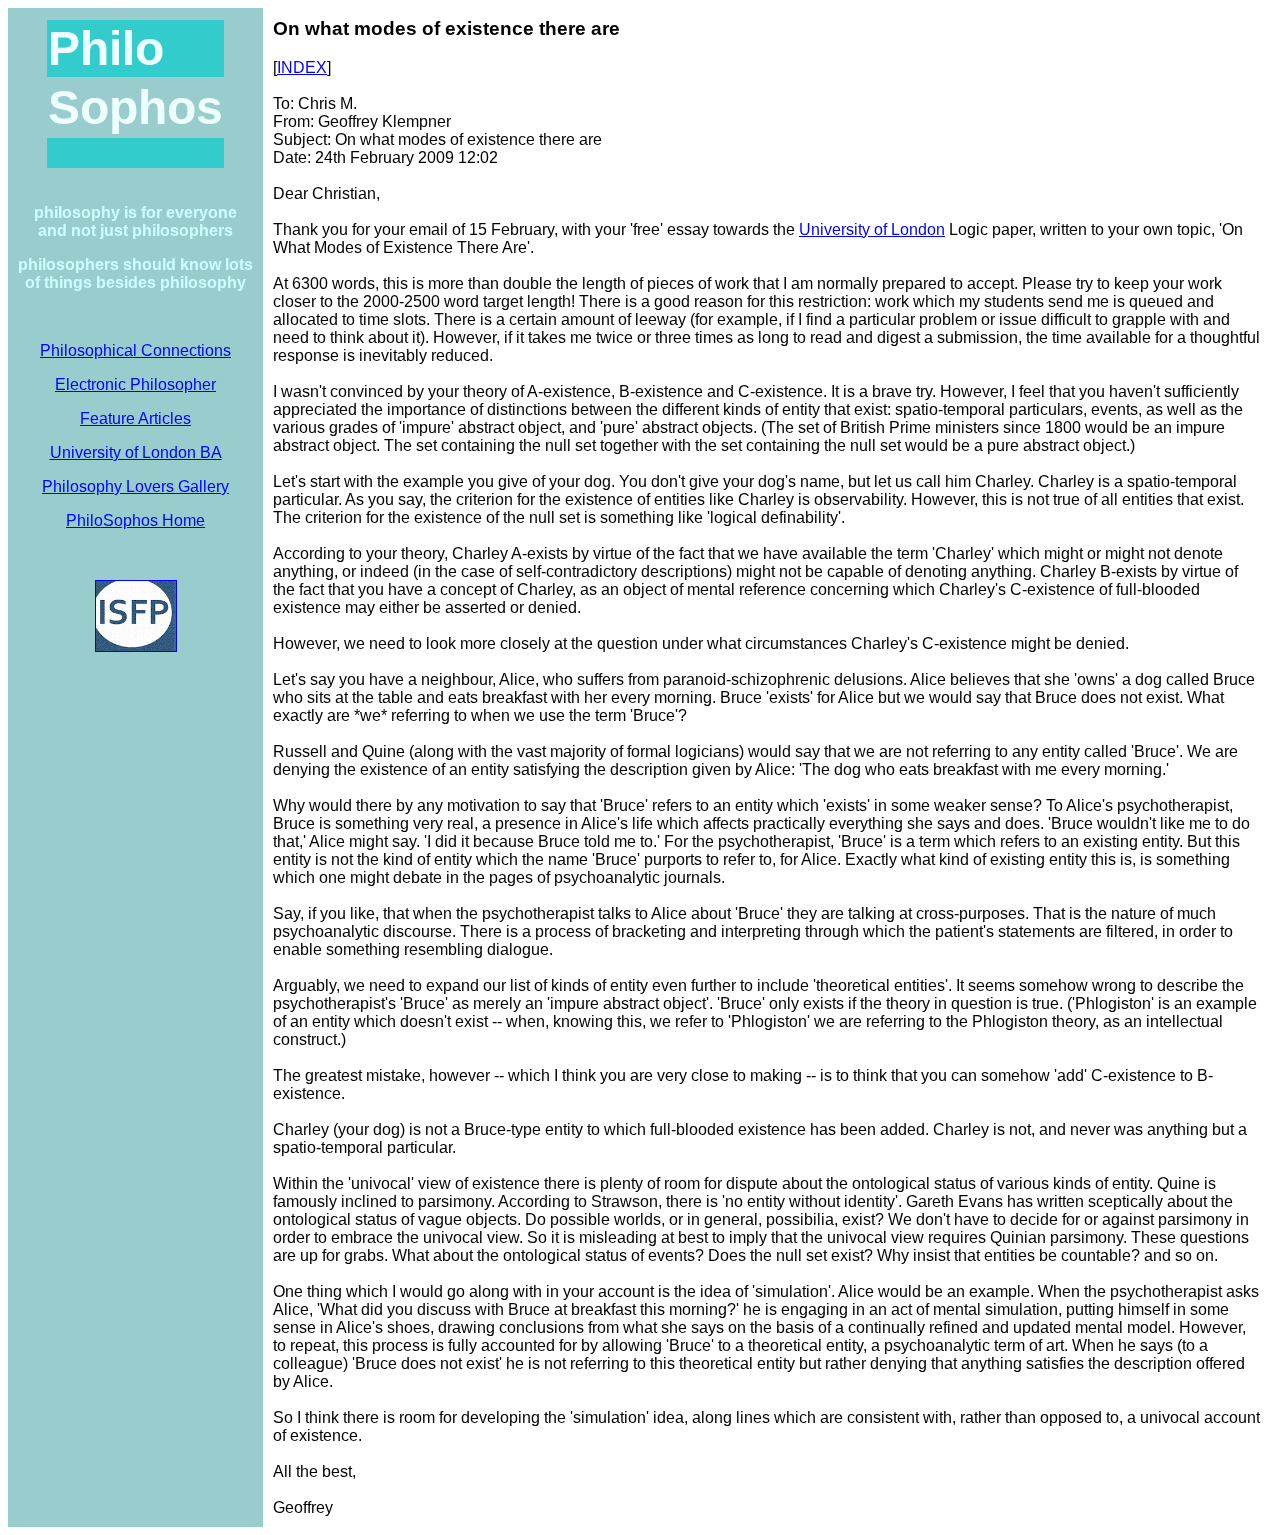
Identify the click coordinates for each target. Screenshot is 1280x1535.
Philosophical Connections (135, 350)
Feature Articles (135, 418)
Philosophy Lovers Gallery (135, 486)
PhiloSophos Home (135, 520)
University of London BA (136, 452)
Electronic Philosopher (135, 384)
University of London (872, 229)
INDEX (302, 67)
